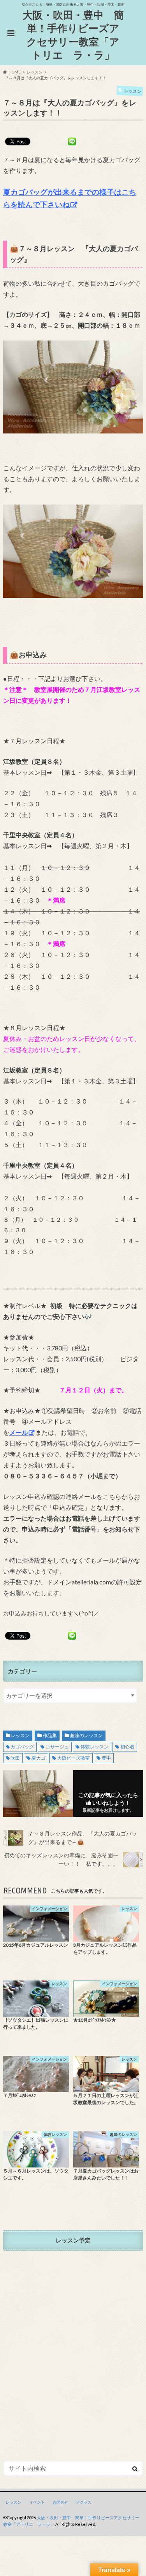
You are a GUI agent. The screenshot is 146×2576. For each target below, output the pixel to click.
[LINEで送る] (72, 141)
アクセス (84, 2502)
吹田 (15, 1758)
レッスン (20, 1735)
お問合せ (60, 2502)
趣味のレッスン (86, 1735)
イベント (37, 2502)
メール (19, 1432)
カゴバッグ (22, 1747)
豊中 (106, 1758)
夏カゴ (39, 1758)
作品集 (50, 1735)
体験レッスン (95, 1747)
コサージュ (57, 1747)
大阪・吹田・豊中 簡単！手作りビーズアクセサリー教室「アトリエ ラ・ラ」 (73, 35)
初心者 (127, 1747)
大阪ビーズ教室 (74, 1758)
